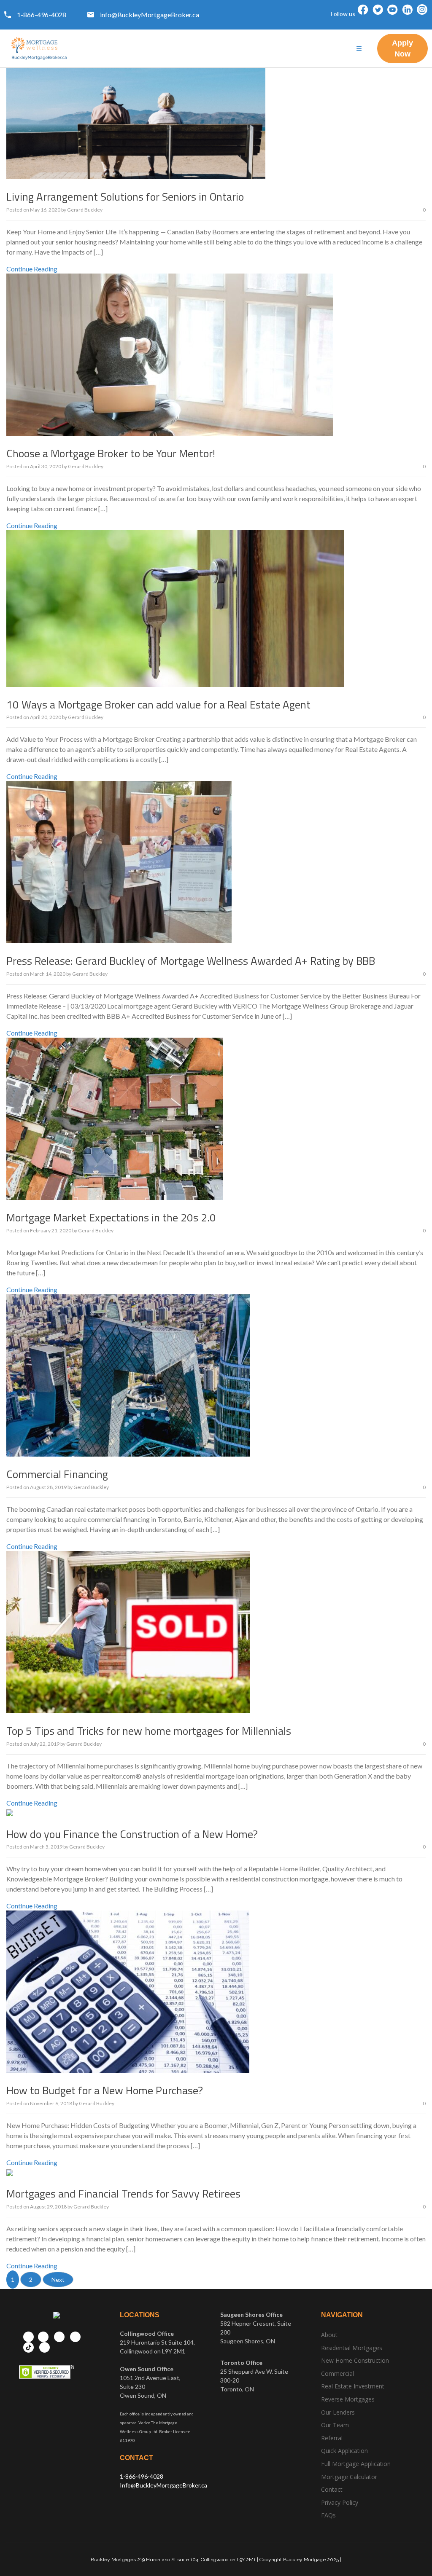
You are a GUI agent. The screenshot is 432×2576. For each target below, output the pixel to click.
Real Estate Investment (353, 2386)
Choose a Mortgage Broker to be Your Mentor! (111, 453)
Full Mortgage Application (356, 2464)
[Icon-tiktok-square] (422, 20)
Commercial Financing (57, 1474)
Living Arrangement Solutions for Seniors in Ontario (125, 197)
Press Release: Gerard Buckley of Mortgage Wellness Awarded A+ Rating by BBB (191, 961)
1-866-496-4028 (142, 2476)
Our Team (335, 2425)
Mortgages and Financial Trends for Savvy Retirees (123, 2194)
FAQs (328, 2515)
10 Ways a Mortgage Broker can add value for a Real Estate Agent (158, 704)
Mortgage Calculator (349, 2477)
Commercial (337, 2373)
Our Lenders (338, 2412)
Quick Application (344, 2451)
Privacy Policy (340, 2502)
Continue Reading (32, 269)
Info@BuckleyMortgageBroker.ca (163, 2485)
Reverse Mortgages (348, 2399)
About (329, 2335)
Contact (332, 2489)
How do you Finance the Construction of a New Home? (132, 1834)
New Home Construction (355, 2360)
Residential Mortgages (352, 2348)
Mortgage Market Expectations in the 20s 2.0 (111, 1217)
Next (58, 2279)
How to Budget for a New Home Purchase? (105, 2090)
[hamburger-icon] (359, 49)
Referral (332, 2438)
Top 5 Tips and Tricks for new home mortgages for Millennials (149, 1731)
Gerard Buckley (85, 210)
